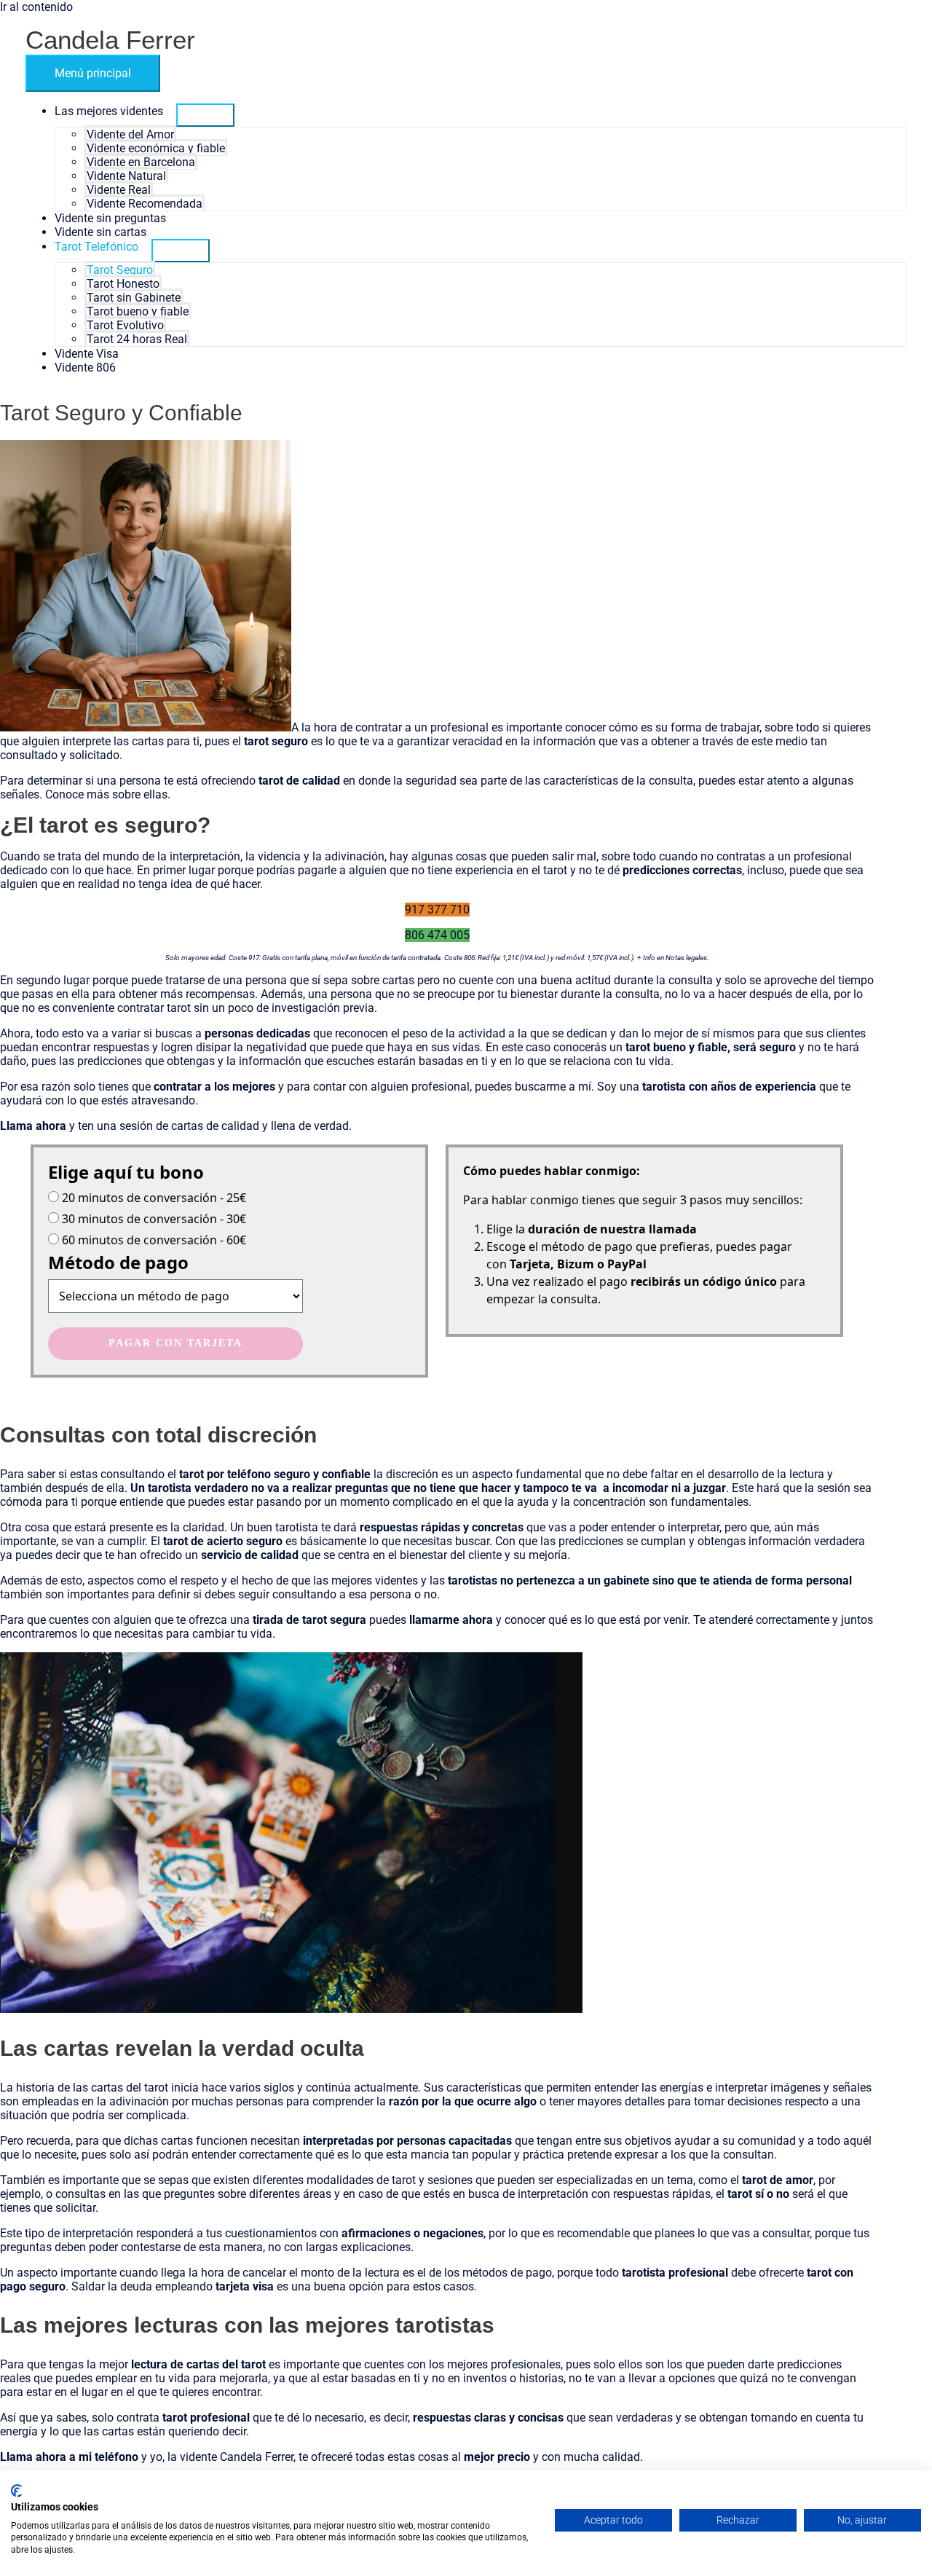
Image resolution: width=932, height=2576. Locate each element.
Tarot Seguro (120, 270)
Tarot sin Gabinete (134, 298)
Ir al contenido (36, 7)
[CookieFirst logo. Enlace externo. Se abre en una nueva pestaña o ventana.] (16, 2491)
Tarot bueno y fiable (138, 311)
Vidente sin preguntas (110, 218)
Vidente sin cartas (100, 232)
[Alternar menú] (205, 115)
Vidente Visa (87, 354)
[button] (437, 910)
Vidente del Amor (130, 134)
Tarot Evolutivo (125, 325)
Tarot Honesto (123, 284)
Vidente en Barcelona (141, 162)
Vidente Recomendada (145, 204)
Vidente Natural (126, 176)
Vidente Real (119, 190)
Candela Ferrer (110, 40)
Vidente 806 (85, 368)
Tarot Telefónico (96, 247)
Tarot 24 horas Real (137, 339)
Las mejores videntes (109, 111)
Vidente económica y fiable (156, 148)
